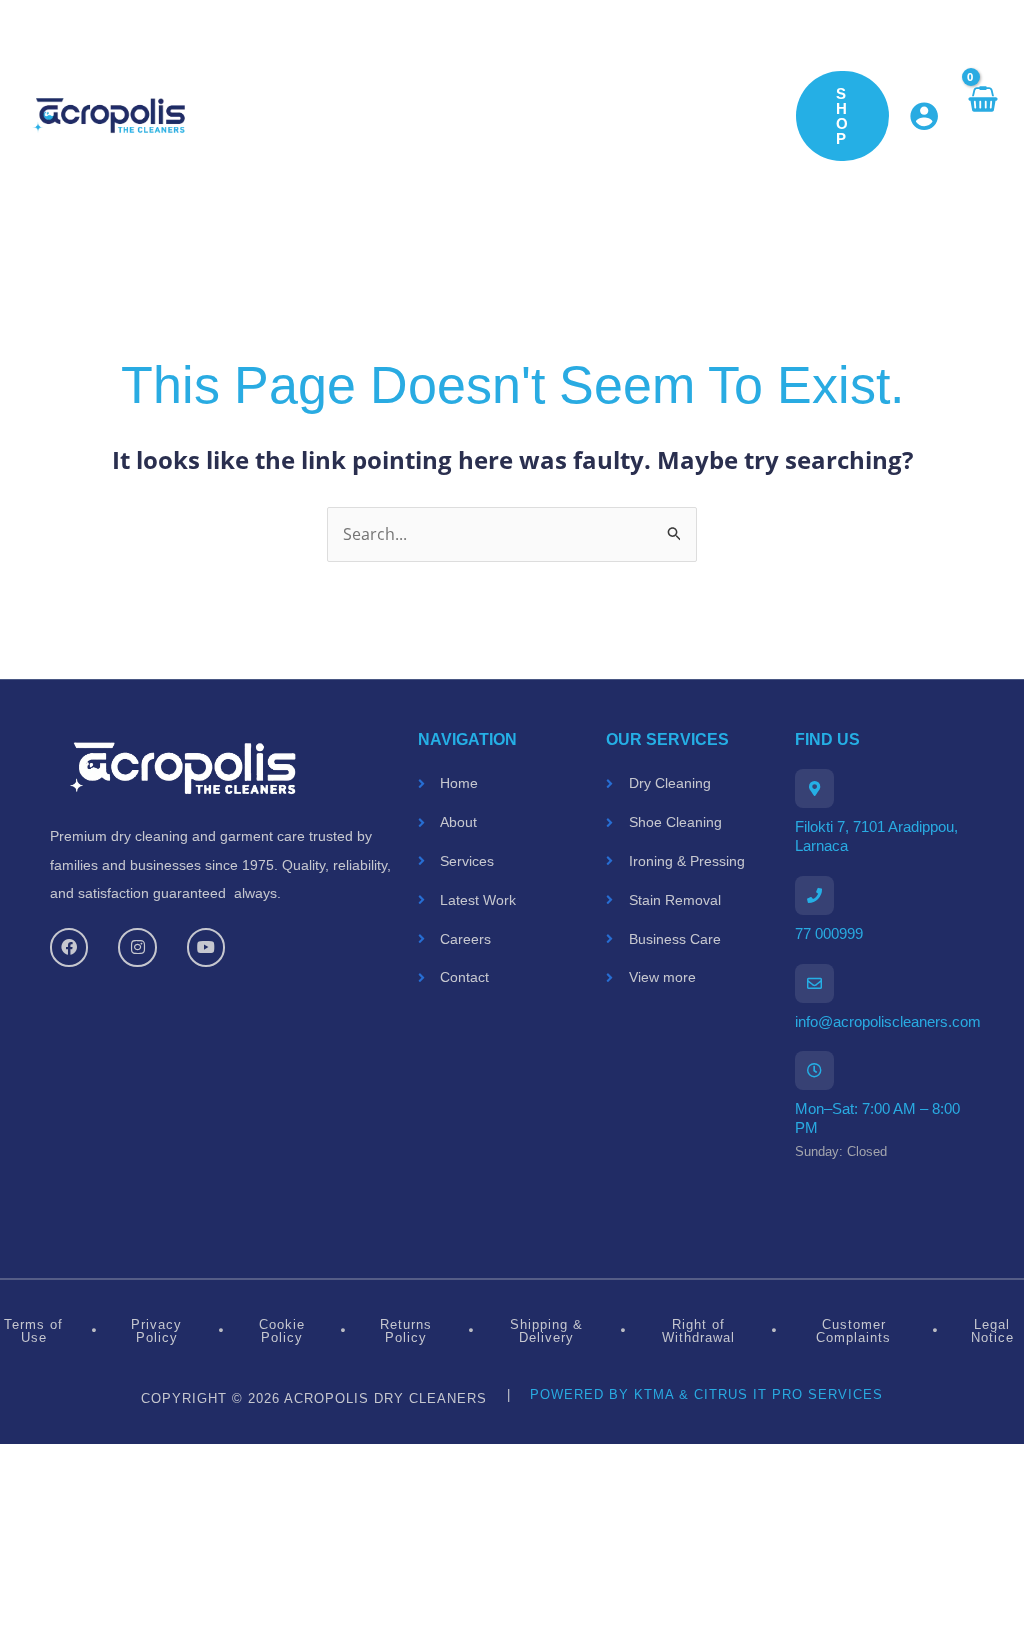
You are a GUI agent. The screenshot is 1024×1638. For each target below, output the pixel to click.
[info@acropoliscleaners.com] (814, 983)
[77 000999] (814, 895)
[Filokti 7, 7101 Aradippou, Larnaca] (814, 788)
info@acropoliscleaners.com (888, 1020)
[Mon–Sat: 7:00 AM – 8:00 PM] (814, 1070)
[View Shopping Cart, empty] (981, 116)
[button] (842, 116)
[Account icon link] (924, 116)
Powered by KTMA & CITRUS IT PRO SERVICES (706, 1394)
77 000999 (829, 933)
